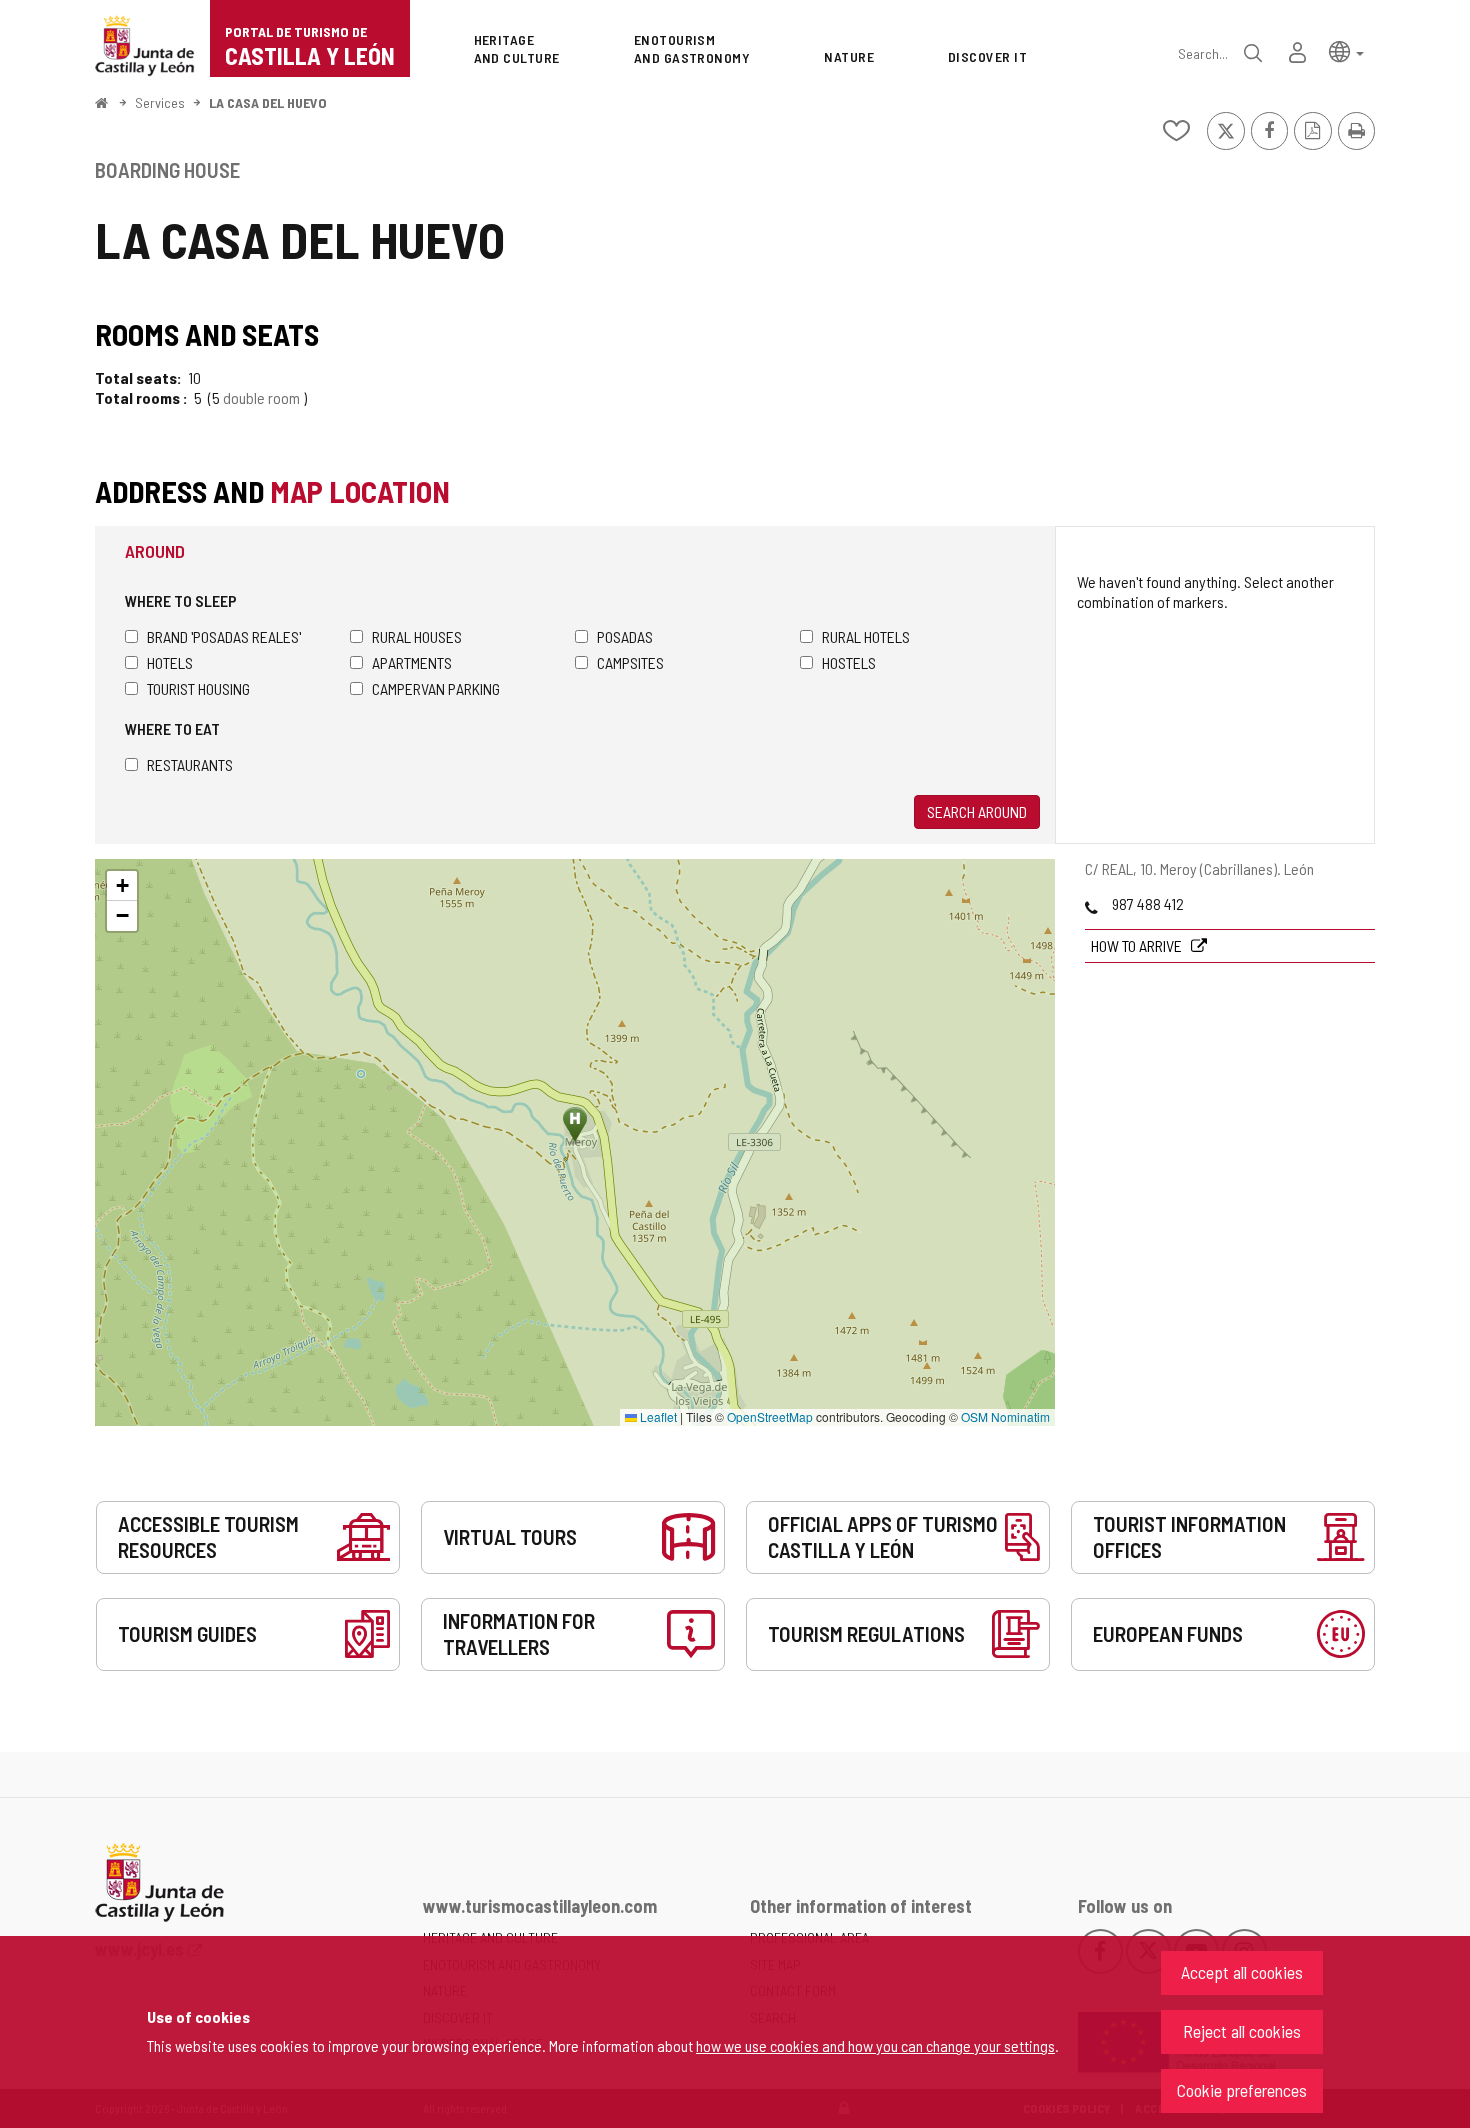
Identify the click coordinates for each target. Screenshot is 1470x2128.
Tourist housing (198, 688)
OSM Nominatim (1005, 1416)
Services (160, 102)
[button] (1346, 50)
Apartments (412, 662)
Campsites (630, 662)
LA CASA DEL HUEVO (268, 102)
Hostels (849, 662)
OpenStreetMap (770, 1416)
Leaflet (657, 1416)
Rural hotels (866, 636)
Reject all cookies (1242, 2031)
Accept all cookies (1242, 1972)
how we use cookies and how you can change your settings (875, 2045)
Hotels (170, 662)
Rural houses (417, 636)
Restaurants (190, 764)
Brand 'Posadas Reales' (224, 636)
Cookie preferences (1242, 2090)
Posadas (625, 636)
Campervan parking (436, 688)
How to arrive (1138, 945)
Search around (977, 811)
